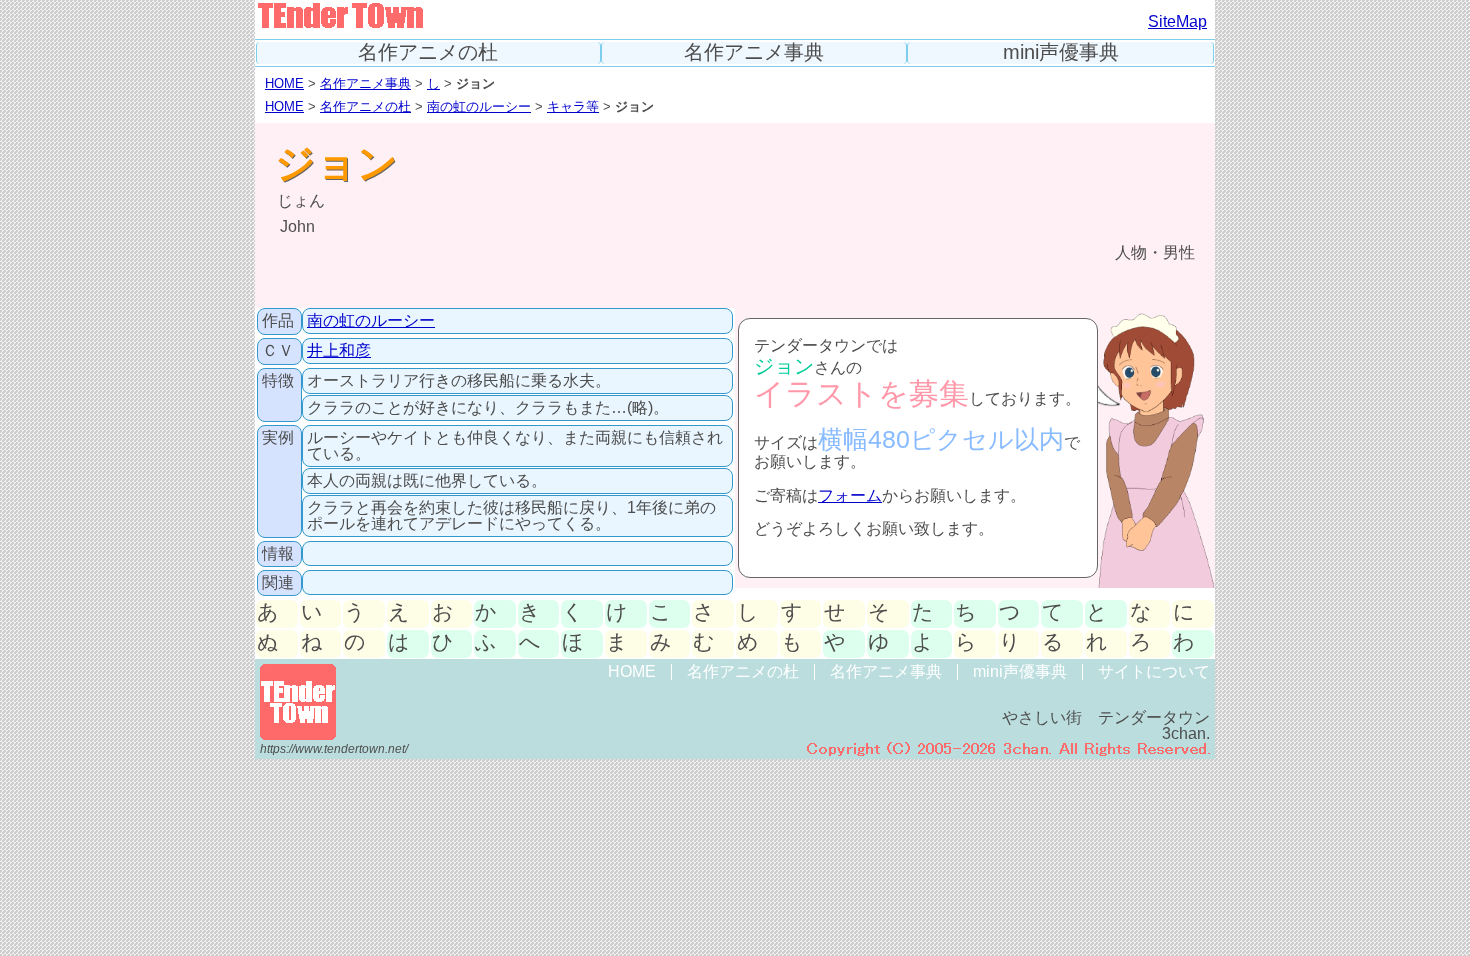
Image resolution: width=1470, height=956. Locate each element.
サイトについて (1154, 671)
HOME (284, 83)
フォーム (850, 495)
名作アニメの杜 (428, 52)
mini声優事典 (1061, 52)
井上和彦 (339, 350)
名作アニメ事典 (754, 52)
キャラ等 (573, 106)
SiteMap (1177, 21)
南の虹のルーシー (479, 106)
